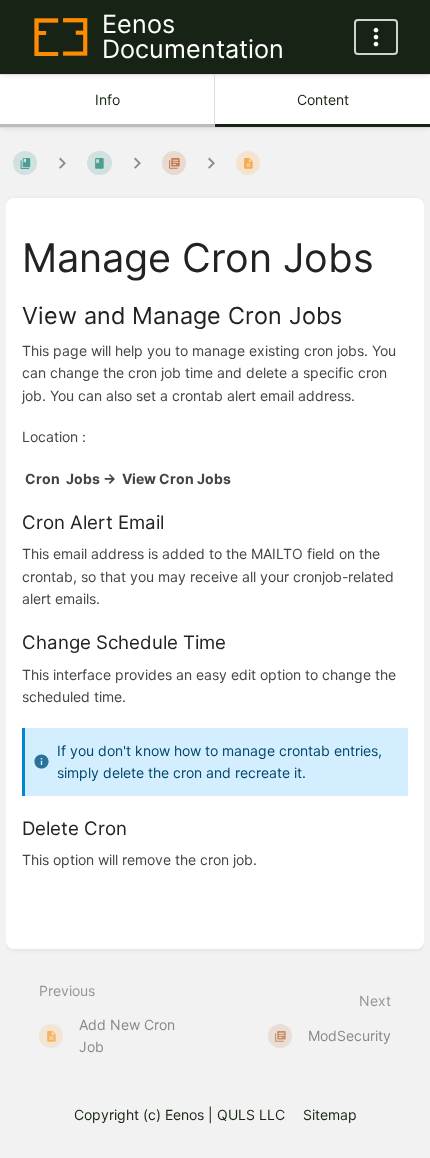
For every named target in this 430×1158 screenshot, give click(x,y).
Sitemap (330, 1114)
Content (323, 99)
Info (107, 99)
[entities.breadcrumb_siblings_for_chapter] (137, 163)
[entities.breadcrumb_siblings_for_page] (211, 163)
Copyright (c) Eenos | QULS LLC (179, 1114)
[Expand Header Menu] (376, 37)
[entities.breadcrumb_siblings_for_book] (62, 163)
